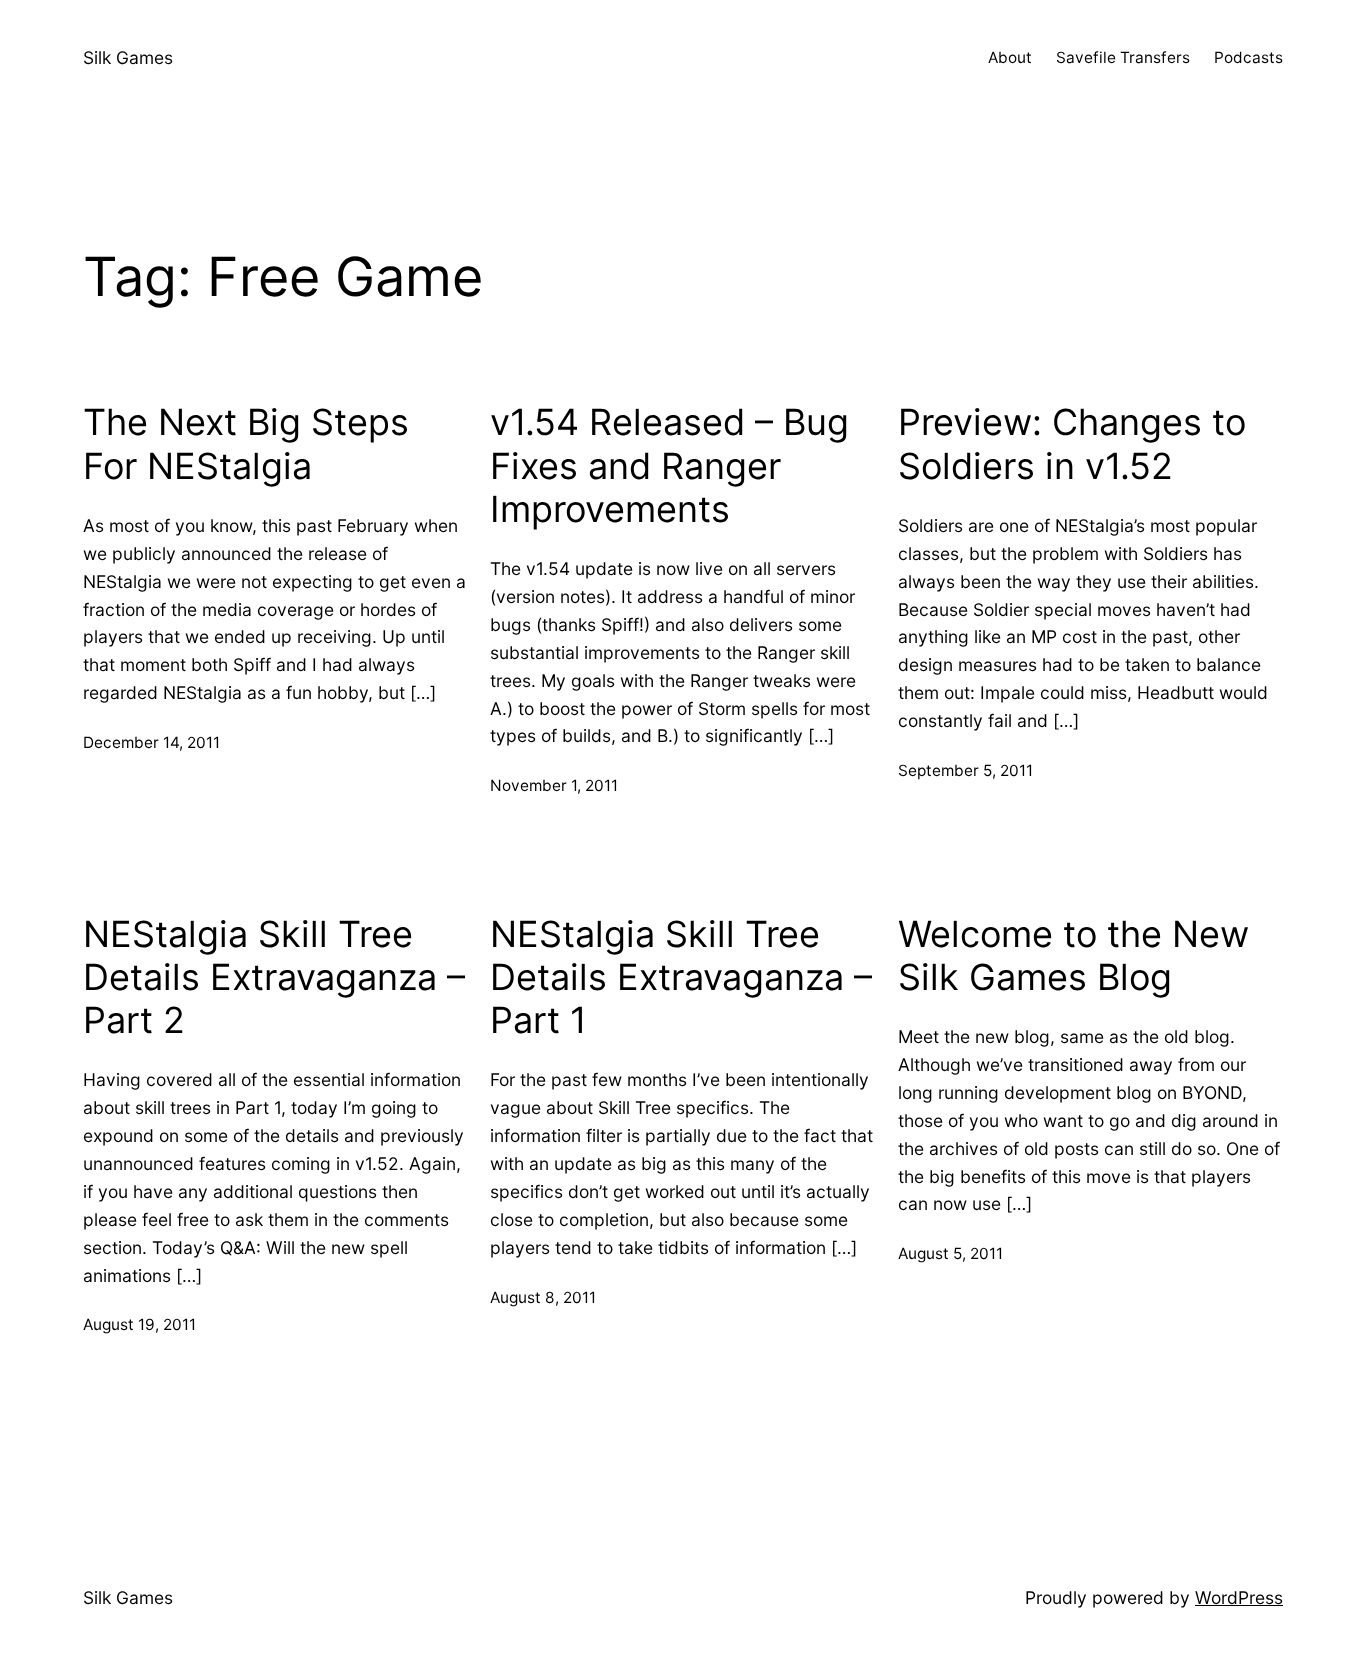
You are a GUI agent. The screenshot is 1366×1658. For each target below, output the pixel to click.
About (1010, 57)
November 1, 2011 (554, 785)
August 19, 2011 (139, 1324)
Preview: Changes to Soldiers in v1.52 (1072, 444)
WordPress (1239, 1597)
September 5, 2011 (965, 770)
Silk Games (128, 57)
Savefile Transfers (1123, 57)
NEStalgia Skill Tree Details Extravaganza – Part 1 (681, 977)
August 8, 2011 (543, 1297)
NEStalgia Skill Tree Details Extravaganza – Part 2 (274, 977)
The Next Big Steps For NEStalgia (246, 444)
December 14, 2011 (151, 742)
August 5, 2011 (950, 1253)
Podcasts (1248, 57)
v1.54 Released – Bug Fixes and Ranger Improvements (669, 465)
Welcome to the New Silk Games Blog (1073, 956)
